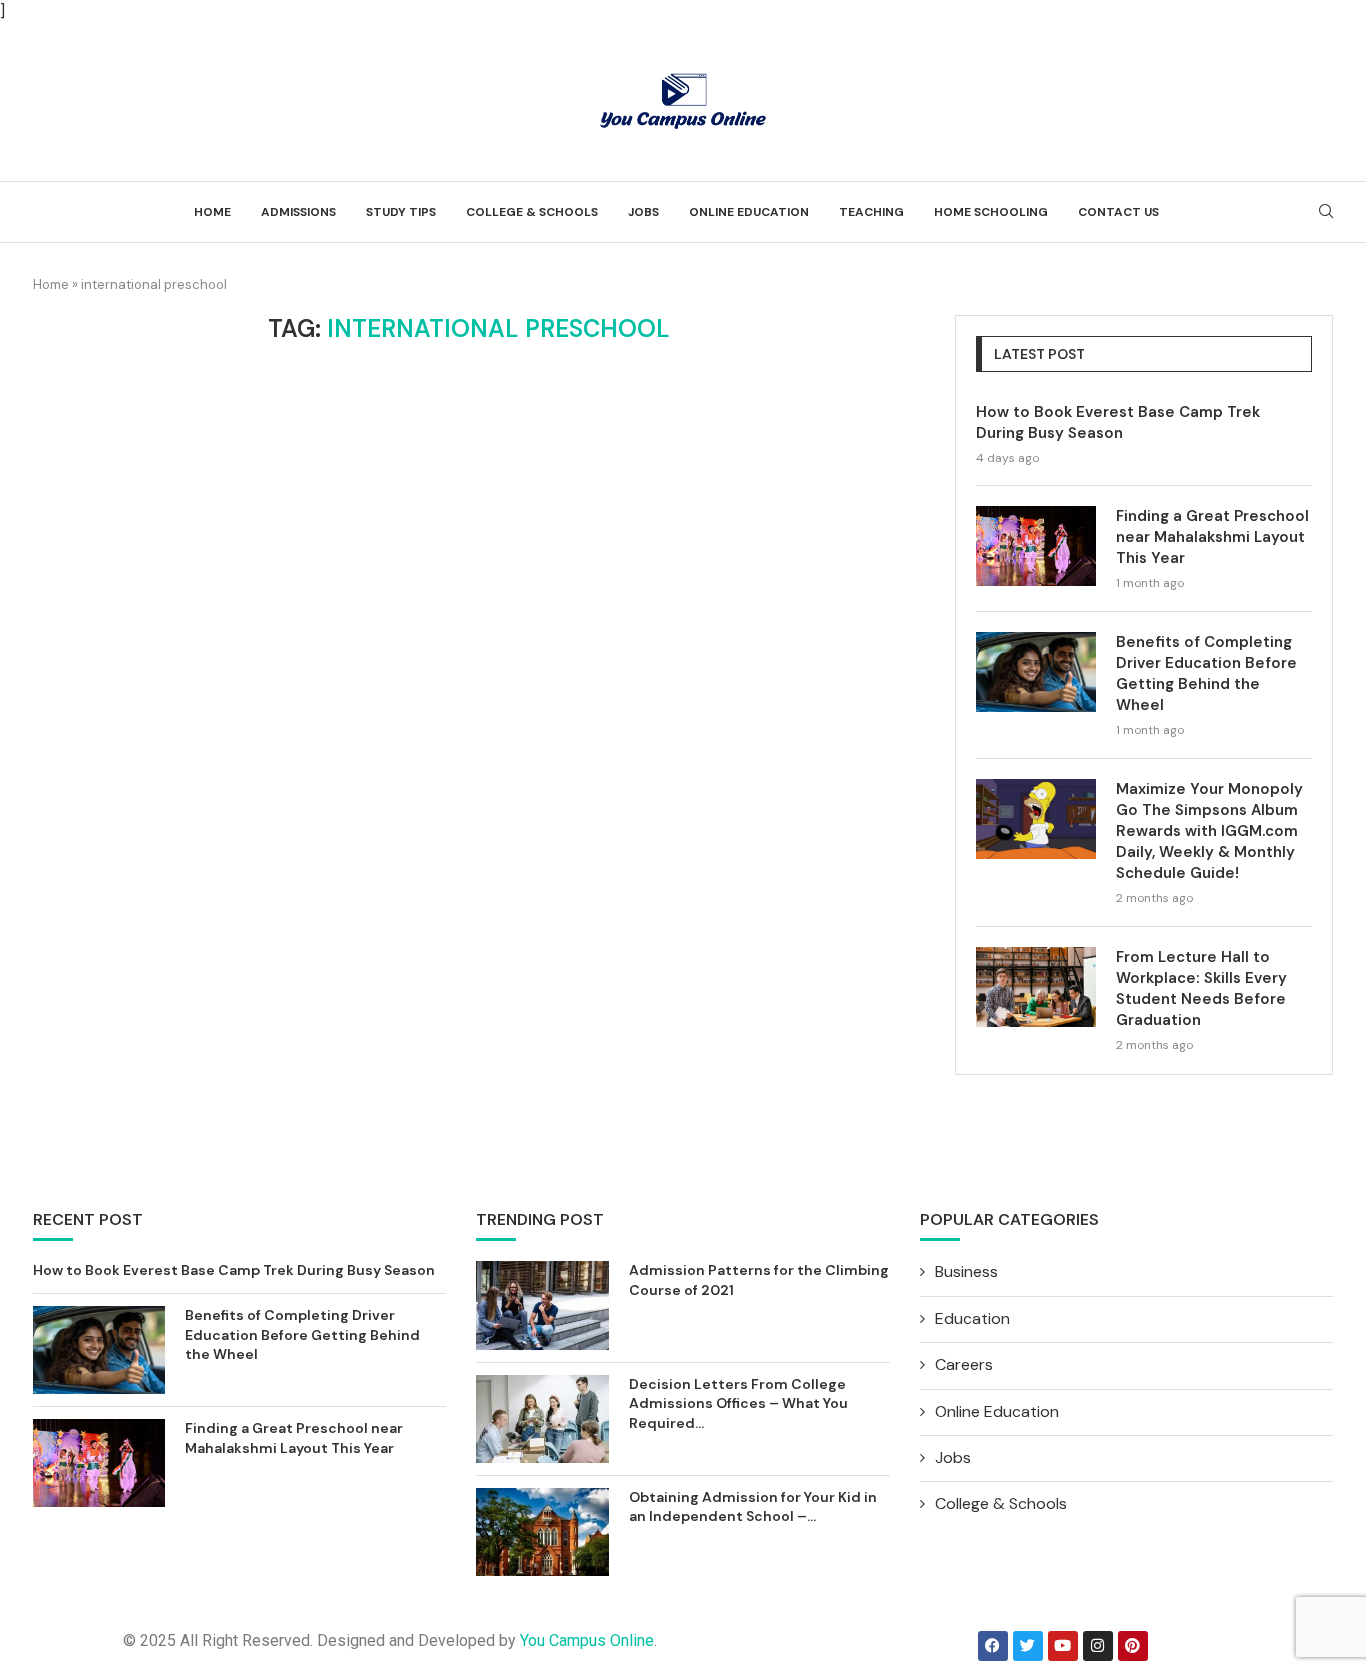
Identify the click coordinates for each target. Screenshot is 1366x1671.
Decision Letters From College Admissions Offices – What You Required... (738, 1403)
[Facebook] (993, 1646)
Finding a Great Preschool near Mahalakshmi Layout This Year (1212, 537)
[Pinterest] (1133, 1646)
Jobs (643, 212)
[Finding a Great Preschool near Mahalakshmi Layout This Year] (1036, 546)
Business (966, 1271)
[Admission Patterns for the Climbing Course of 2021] (542, 1305)
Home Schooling (991, 212)
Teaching (871, 212)
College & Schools (532, 212)
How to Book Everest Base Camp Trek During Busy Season (1118, 422)
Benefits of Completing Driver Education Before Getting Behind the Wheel (1206, 673)
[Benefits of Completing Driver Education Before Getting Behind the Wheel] (1036, 672)
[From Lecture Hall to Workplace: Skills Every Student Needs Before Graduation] (1036, 987)
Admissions (298, 212)
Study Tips (401, 212)
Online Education (749, 212)
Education (972, 1318)
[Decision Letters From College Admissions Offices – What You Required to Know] (542, 1419)
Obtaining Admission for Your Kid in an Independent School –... (753, 1507)
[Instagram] (1098, 1646)
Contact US (1118, 212)
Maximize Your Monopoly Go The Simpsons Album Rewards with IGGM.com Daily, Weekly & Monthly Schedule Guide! (1209, 831)
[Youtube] (1063, 1646)
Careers (964, 1364)
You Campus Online (587, 1640)
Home (212, 212)
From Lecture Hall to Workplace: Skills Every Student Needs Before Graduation (1201, 988)
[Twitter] (1028, 1646)
